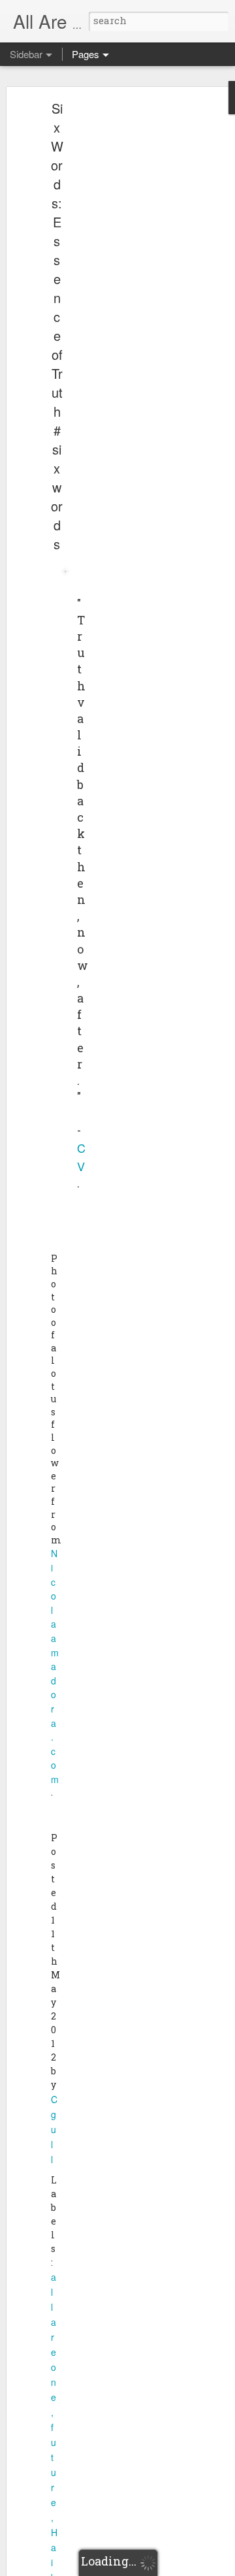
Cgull (54, 2129)
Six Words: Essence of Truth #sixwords (57, 326)
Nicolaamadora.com (55, 1666)
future (54, 2465)
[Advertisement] (123, 311)
